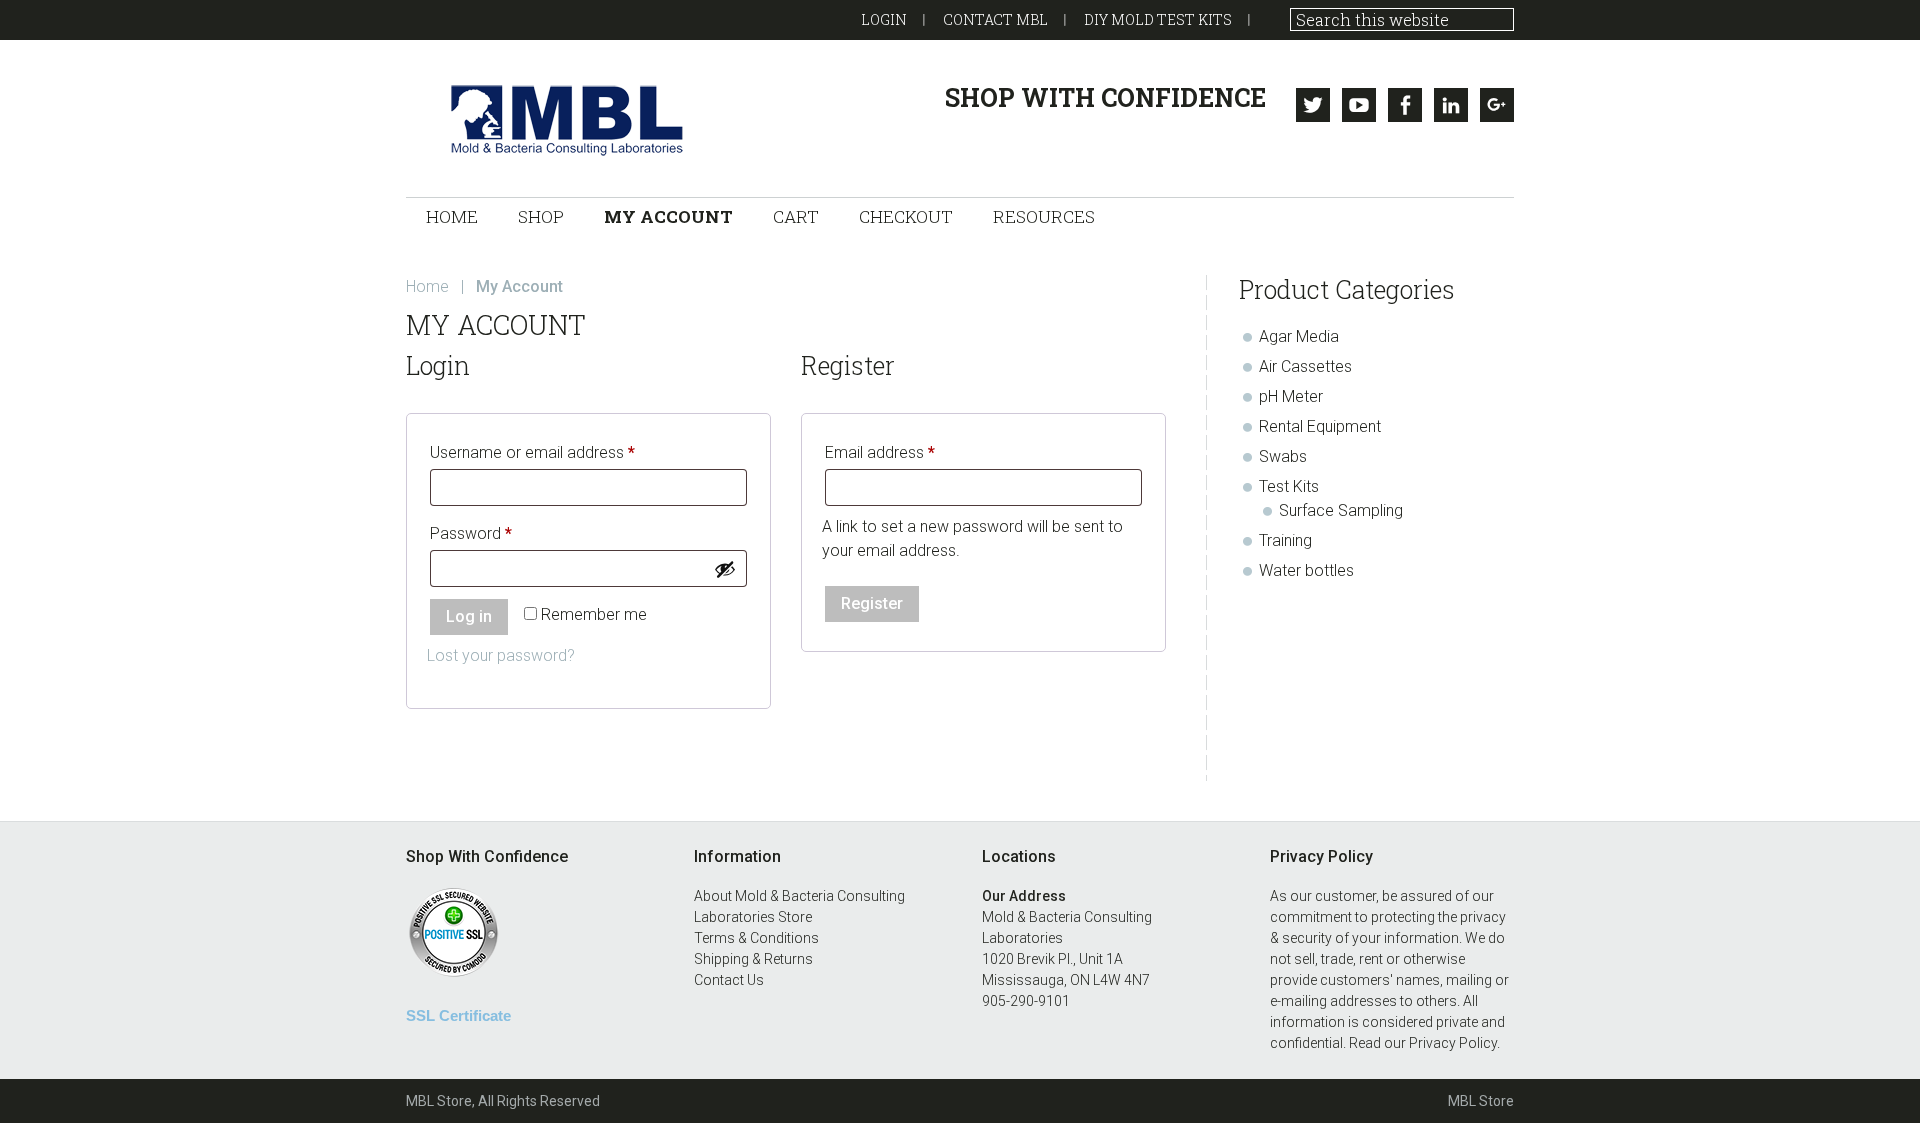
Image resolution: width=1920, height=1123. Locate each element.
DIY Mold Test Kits (1158, 19)
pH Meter (1291, 396)
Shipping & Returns (753, 959)
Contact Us (729, 980)
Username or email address (563, 452)
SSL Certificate (458, 1015)
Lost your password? (501, 655)
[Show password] (725, 569)
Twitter (1313, 105)
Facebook (1405, 105)
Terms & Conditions (756, 938)
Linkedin (1451, 105)
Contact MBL (995, 19)
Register (872, 603)
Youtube (1359, 105)
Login (884, 19)
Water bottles (1306, 570)
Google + (1497, 105)
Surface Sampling (1341, 510)
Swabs (1283, 456)
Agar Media (1299, 336)
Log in (469, 616)
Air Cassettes (1305, 366)
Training (1285, 540)
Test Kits (1289, 486)
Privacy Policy (1453, 1043)
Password (501, 533)
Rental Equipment (1320, 426)
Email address (910, 452)
